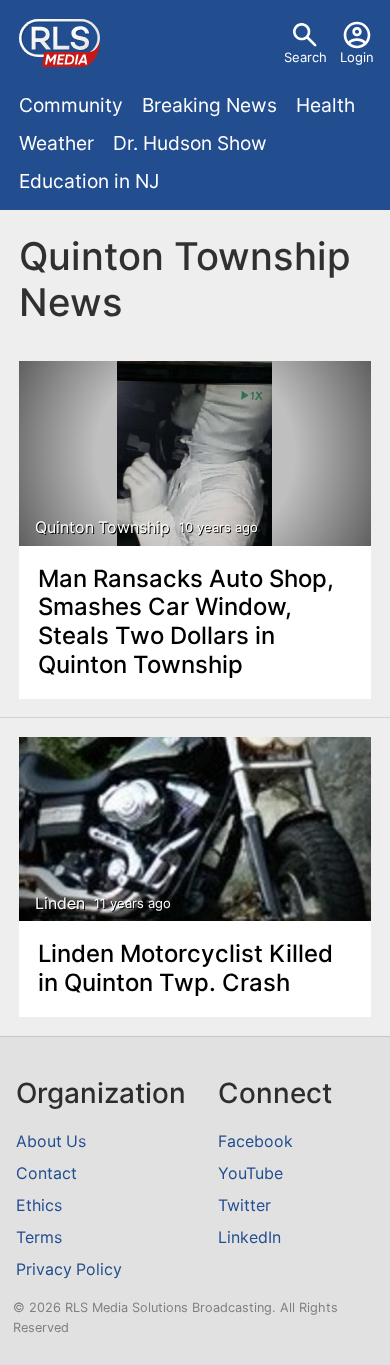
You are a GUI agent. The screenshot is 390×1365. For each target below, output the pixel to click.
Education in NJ (89, 181)
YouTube (250, 1173)
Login (357, 57)
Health (325, 105)
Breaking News (209, 105)
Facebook (255, 1141)
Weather (56, 143)
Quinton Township (102, 527)
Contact (46, 1173)
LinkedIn (249, 1237)
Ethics (39, 1205)
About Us (51, 1141)
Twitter (244, 1205)
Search (305, 57)
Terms (39, 1237)
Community (71, 105)
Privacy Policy (69, 1269)
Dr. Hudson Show (190, 143)
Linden (60, 903)
